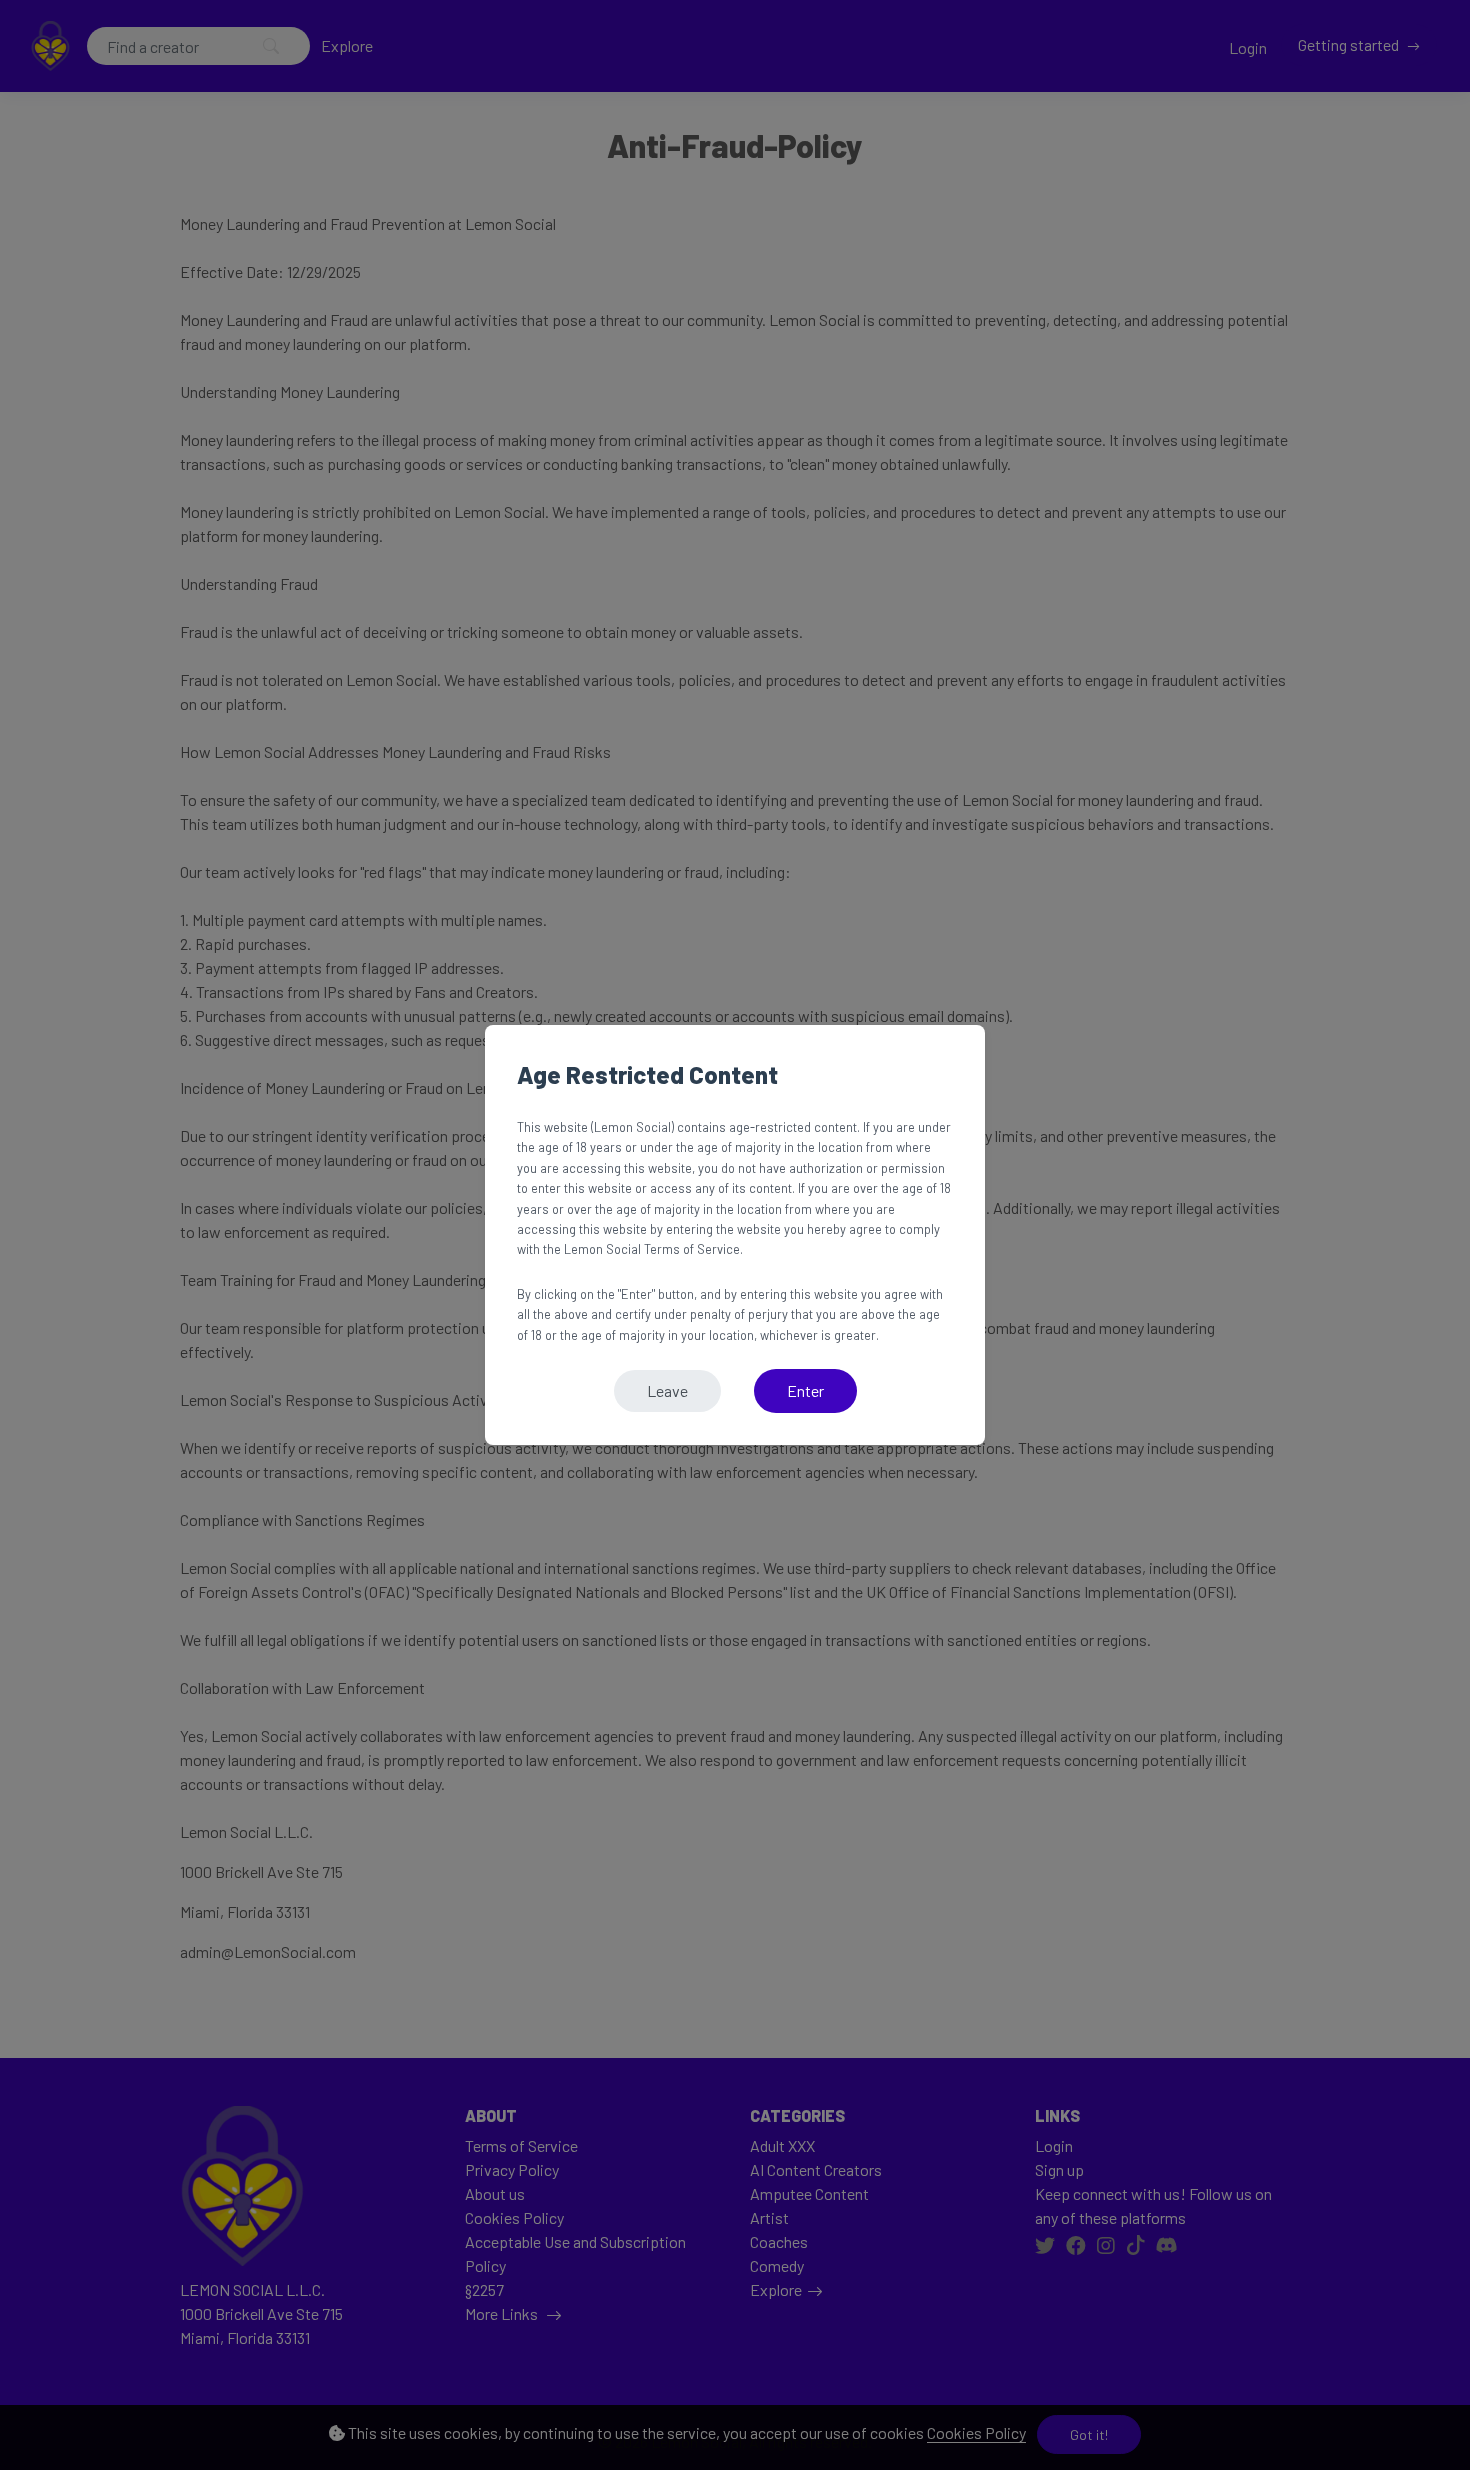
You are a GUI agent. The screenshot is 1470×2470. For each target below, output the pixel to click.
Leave (667, 1390)
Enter (805, 1390)
